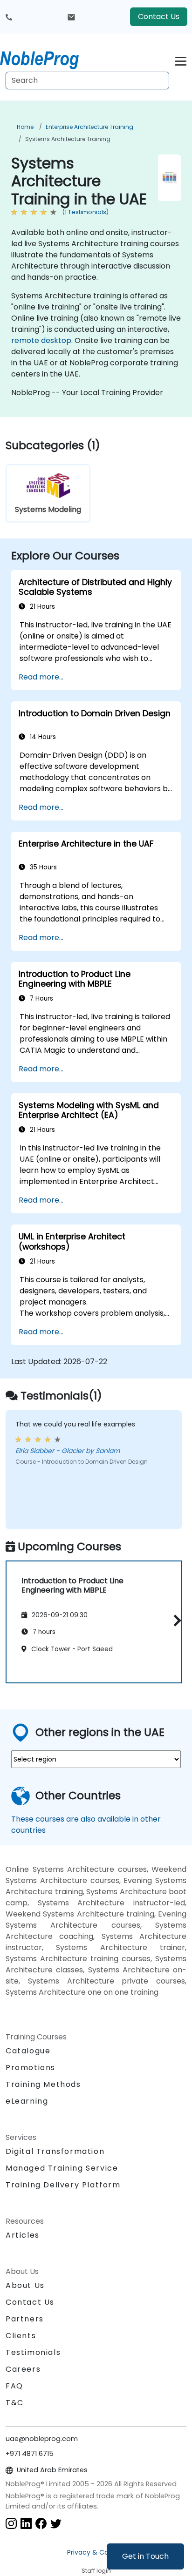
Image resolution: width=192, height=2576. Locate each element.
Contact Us (159, 17)
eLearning (27, 2101)
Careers (23, 2369)
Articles (23, 2235)
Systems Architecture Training (68, 139)
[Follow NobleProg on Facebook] (41, 2523)
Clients (21, 2336)
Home (25, 127)
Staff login (96, 2571)
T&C (15, 2403)
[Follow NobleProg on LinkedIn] (26, 2523)
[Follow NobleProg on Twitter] (56, 2523)
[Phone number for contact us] (9, 17)
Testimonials (33, 2352)
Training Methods (43, 2084)
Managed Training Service (62, 2168)
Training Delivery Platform (63, 2185)
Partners (25, 2319)
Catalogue (28, 2051)
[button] (175, 1620)
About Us (25, 2285)
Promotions (31, 2068)
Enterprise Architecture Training (89, 127)
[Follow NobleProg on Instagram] (11, 2523)
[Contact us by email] (71, 17)
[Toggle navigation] (181, 60)
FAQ (14, 2386)
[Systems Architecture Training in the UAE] (48, 58)
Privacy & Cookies (96, 2552)
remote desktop (41, 340)
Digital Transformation (55, 2151)
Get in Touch (145, 2556)
